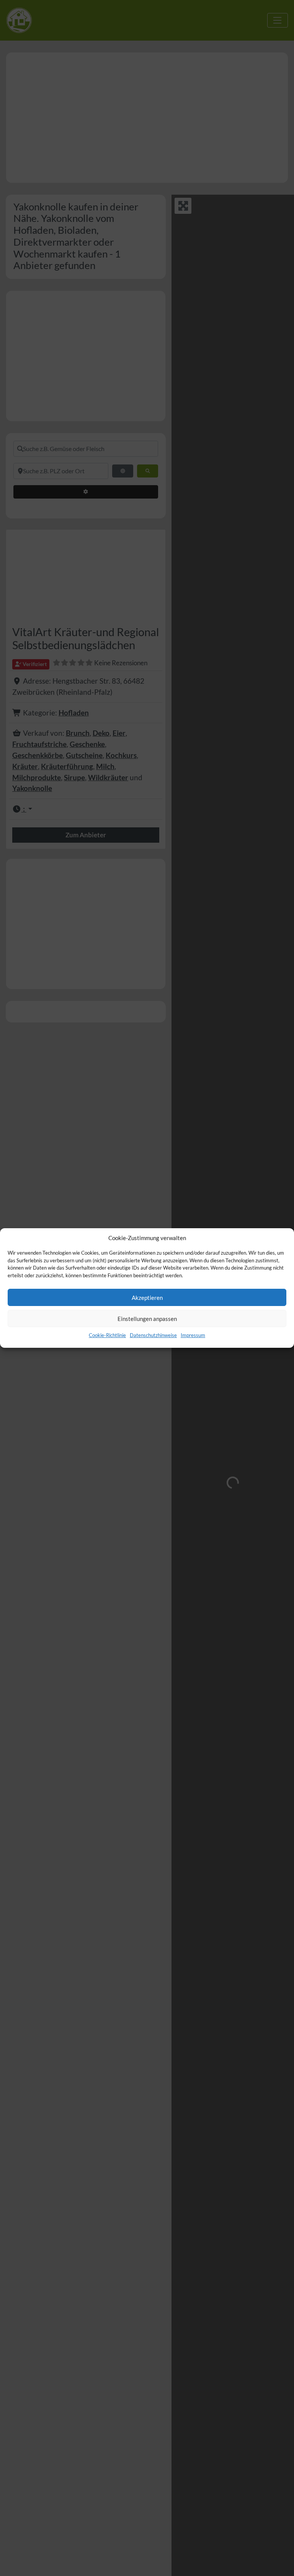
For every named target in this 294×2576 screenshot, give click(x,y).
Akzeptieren (147, 1298)
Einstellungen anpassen (147, 1319)
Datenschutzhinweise (153, 1335)
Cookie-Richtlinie (107, 1335)
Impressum (193, 1335)
